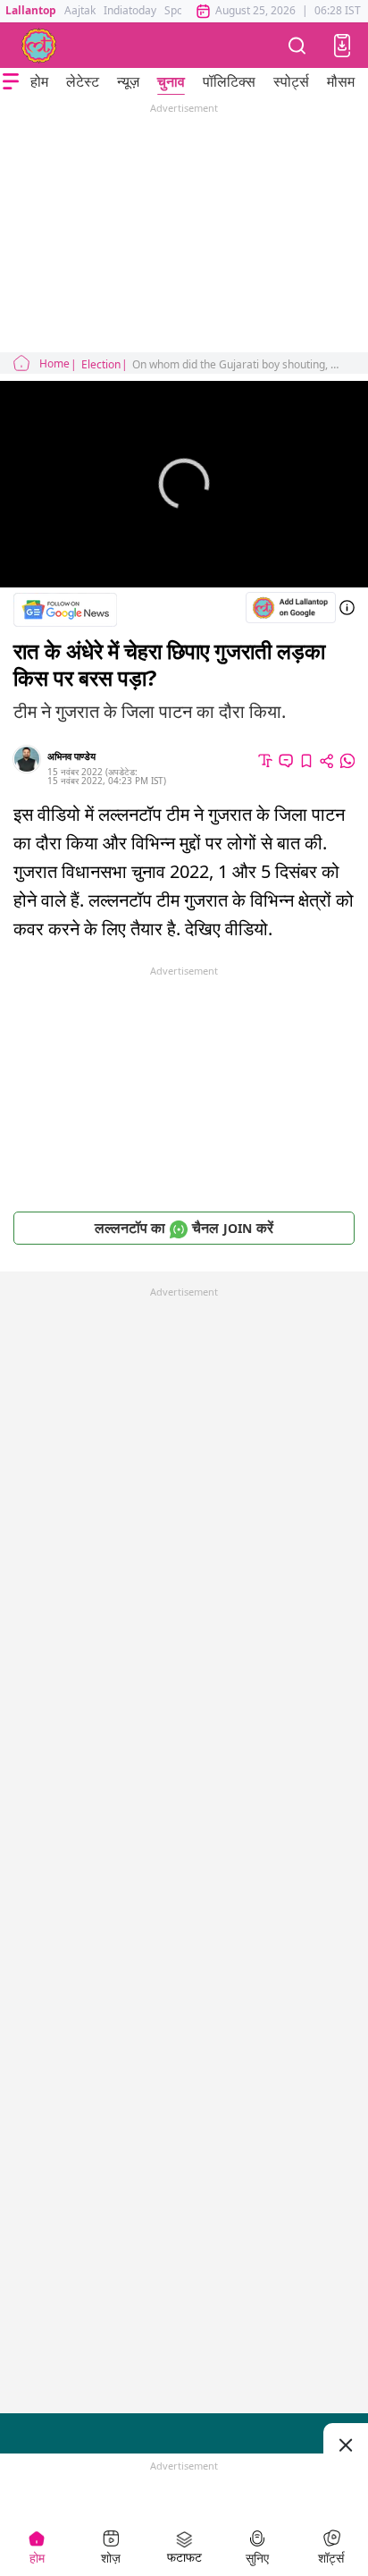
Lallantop (31, 10)
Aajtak (80, 10)
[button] (342, 46)
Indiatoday (130, 10)
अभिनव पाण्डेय (71, 756)
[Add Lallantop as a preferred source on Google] (291, 608)
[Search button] (297, 45)
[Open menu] (11, 81)
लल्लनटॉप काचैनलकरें (184, 1228)
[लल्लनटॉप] (39, 46)
